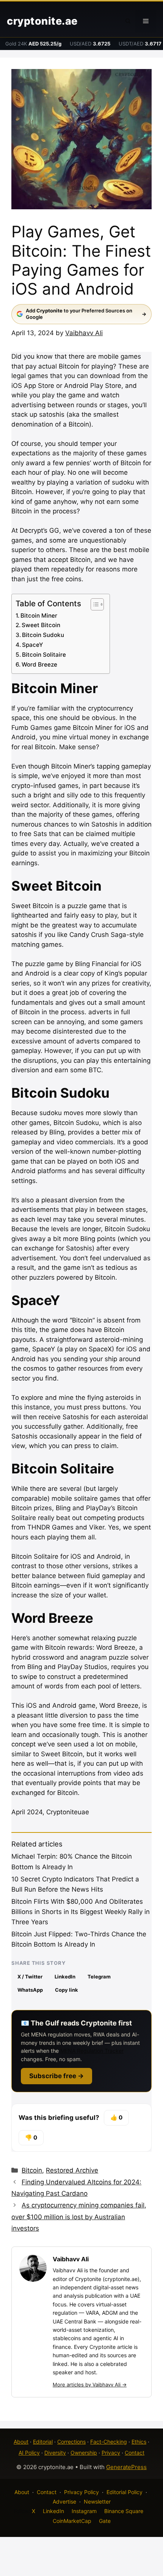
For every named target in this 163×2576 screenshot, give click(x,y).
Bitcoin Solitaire (44, 655)
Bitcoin (32, 2170)
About (21, 2442)
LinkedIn (65, 1977)
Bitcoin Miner (39, 616)
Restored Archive (72, 2170)
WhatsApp (30, 1990)
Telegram (99, 1977)
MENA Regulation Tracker (92, 2051)
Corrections (71, 2442)
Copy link (67, 1990)
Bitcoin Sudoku (43, 635)
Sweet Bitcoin (41, 625)
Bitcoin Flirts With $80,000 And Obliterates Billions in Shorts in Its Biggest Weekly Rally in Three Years (81, 1912)
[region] (81, 2511)
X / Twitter (30, 1977)
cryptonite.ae (42, 21)
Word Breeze (39, 664)
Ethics (139, 2442)
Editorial (43, 2442)
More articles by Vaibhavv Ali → (90, 2385)
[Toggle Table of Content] (93, 604)
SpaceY (33, 645)
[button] (128, 21)
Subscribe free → (56, 2076)
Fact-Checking (109, 2442)
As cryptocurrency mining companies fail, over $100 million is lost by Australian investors (79, 2217)
